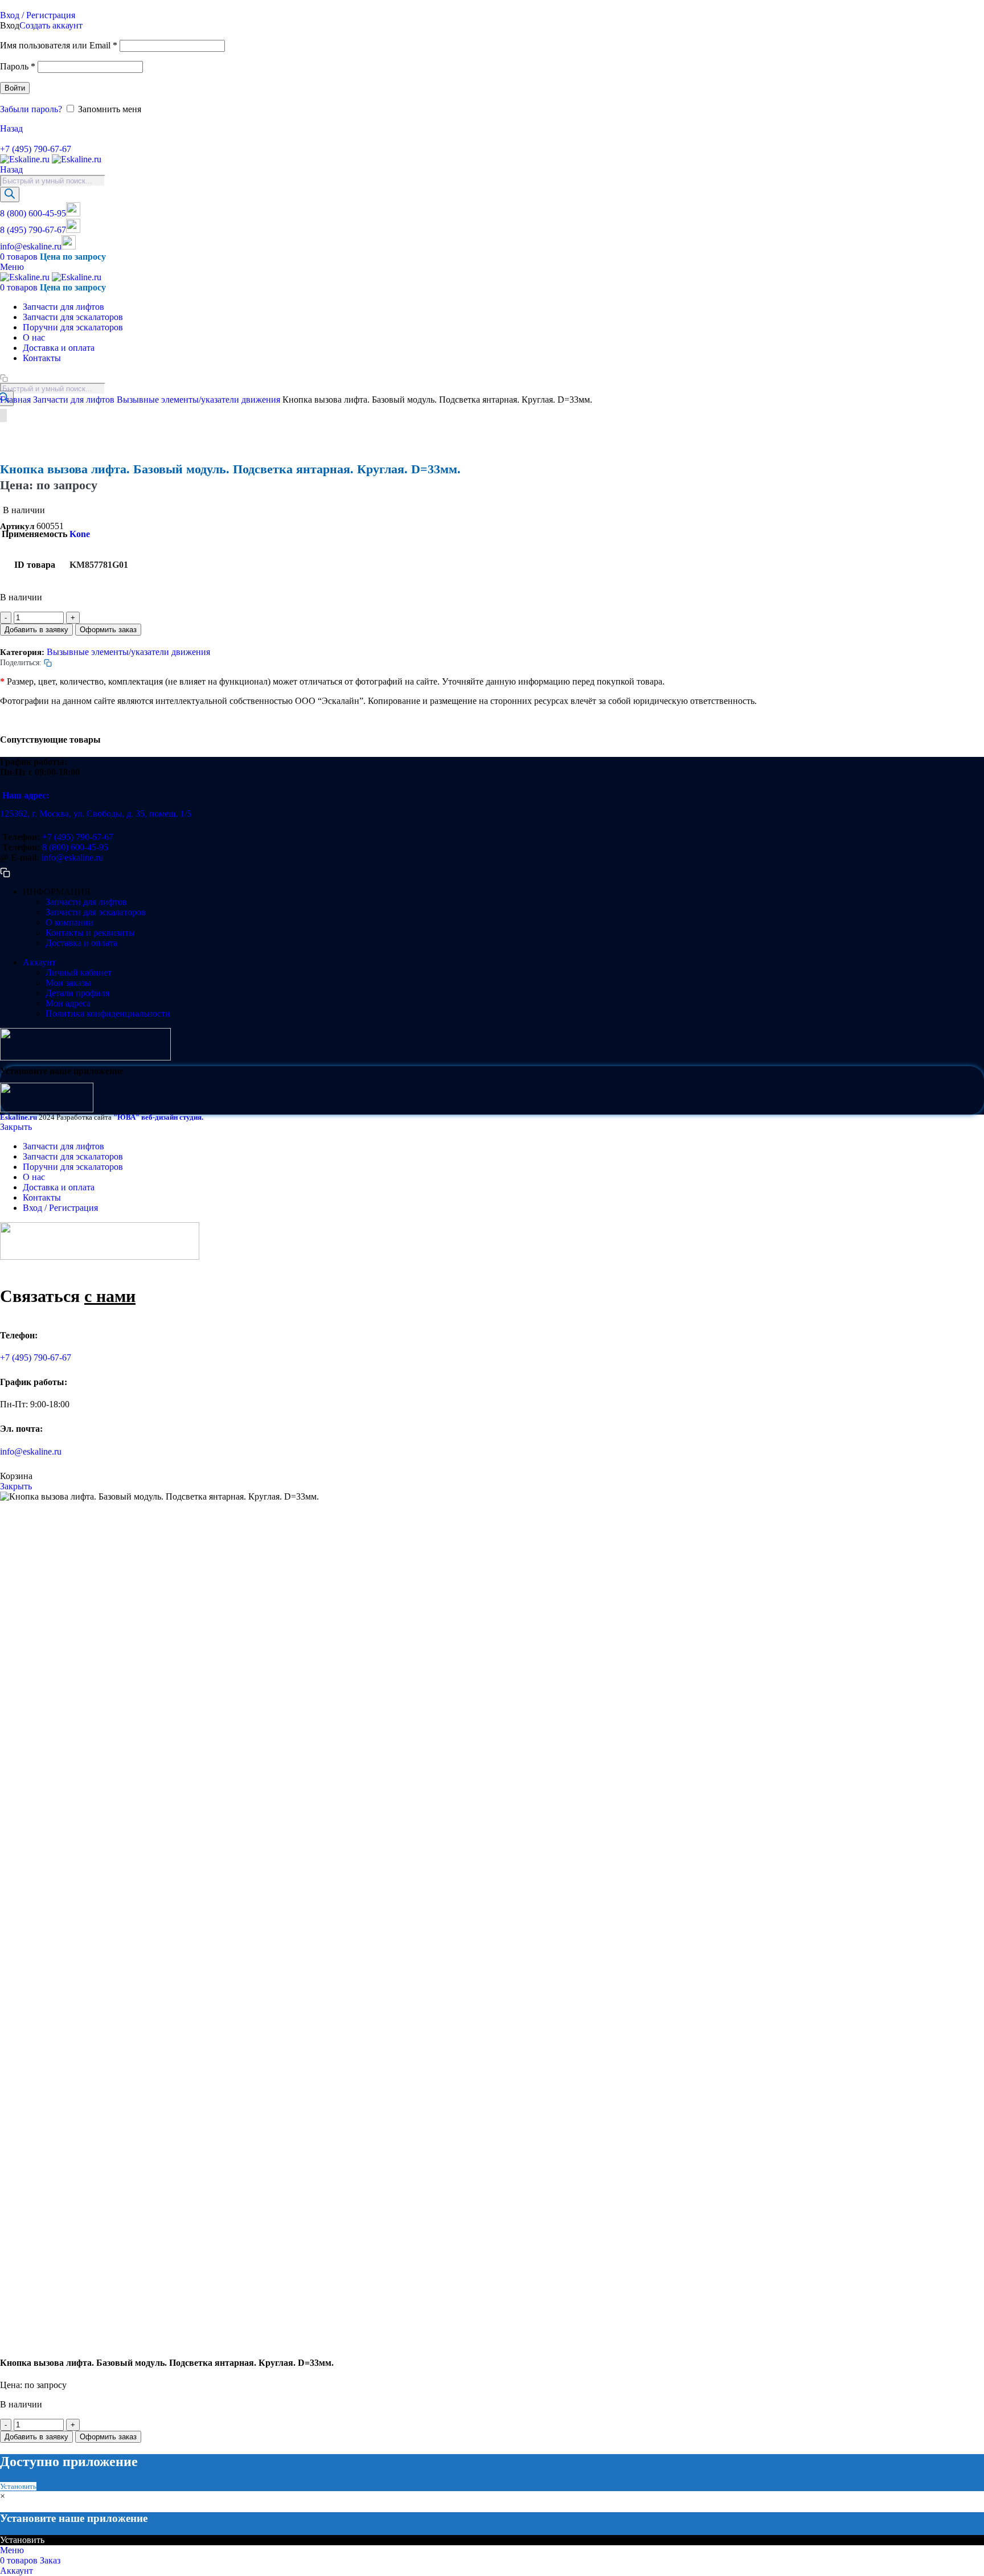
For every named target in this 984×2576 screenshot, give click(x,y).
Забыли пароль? (31, 109)
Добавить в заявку (36, 630)
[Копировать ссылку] (4, 139)
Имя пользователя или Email (59, 45)
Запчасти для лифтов (75, 400)
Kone (80, 534)
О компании (69, 922)
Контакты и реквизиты (90, 933)
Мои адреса (68, 1003)
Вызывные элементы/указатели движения (200, 400)
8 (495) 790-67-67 (33, 230)
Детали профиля (77, 993)
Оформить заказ (108, 630)
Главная (17, 400)
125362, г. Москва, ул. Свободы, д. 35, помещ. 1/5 (96, 814)
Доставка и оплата (81, 943)
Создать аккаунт (51, 25)
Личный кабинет (79, 972)
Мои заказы (68, 983)
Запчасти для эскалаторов (96, 912)
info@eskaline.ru (31, 246)
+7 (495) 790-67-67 (36, 149)
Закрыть (16, 1127)
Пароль (18, 66)
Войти (15, 88)
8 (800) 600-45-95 (33, 213)
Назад (11, 128)
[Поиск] (10, 194)
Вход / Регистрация (60, 1208)
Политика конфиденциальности (108, 1013)
